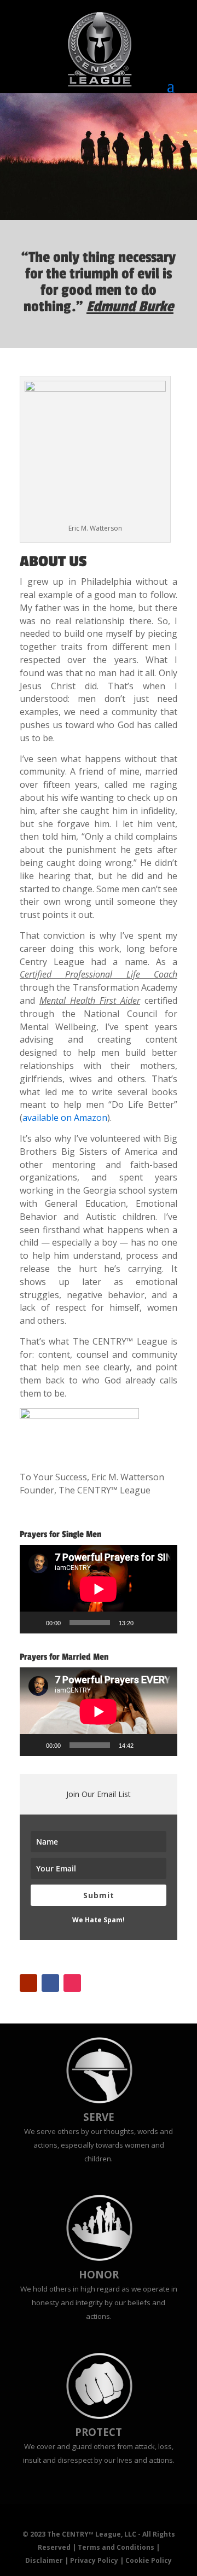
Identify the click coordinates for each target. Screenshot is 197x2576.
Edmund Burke (130, 307)
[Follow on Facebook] (50, 1983)
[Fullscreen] (163, 1623)
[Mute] (146, 1623)
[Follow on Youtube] (28, 1983)
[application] (99, 1589)
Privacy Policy (94, 2560)
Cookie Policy (149, 2560)
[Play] (34, 1623)
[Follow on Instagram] (72, 1983)
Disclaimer (44, 2560)
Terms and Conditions (116, 2547)
